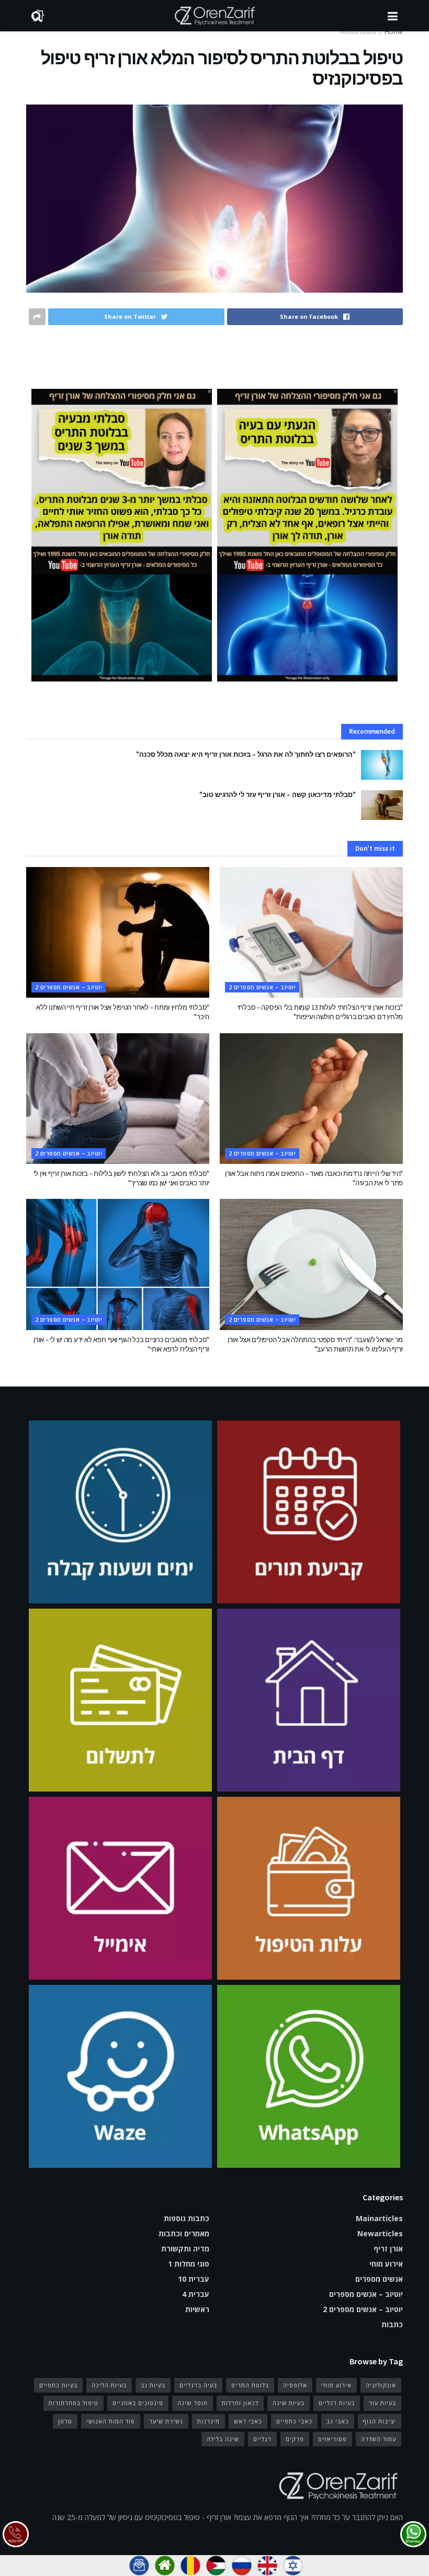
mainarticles (379, 2218)
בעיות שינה (289, 2403)
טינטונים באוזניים (138, 2403)
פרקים (295, 2439)
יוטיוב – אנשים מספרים (366, 2294)
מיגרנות (208, 2421)
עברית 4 (196, 2294)
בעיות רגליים (337, 2403)
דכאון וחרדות (240, 2403)
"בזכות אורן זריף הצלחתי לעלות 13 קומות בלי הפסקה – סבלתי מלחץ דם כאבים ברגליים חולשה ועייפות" (320, 1012)
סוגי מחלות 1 (189, 2264)
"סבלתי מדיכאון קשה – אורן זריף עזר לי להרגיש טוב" (278, 795)
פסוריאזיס (332, 2439)
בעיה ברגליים (198, 2385)
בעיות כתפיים (58, 2385)
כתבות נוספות (358, 32)
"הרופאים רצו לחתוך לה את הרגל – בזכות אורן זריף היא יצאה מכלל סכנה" (246, 754)
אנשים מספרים (379, 2279)
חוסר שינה (193, 2403)
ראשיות (197, 2309)
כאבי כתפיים (294, 2421)
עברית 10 (194, 2279)
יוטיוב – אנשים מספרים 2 (262, 987)
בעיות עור (382, 2403)
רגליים (262, 2439)
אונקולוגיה (381, 2385)
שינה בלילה (223, 2439)
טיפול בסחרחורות (74, 2403)
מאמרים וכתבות (184, 2233)
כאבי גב (338, 2421)
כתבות (392, 2324)
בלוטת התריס (250, 2385)
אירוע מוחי (386, 2264)
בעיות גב (153, 2385)
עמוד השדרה (379, 2439)
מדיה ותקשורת (185, 2249)
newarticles (380, 2233)
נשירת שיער (166, 2421)
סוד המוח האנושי (111, 2421)
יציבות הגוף (380, 2421)
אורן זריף (388, 2249)
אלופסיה (295, 2385)
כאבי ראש (248, 2421)
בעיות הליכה (109, 2385)
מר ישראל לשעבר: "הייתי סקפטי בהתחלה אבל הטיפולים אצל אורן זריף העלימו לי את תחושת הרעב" (315, 1344)
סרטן (65, 2421)
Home (394, 32)
